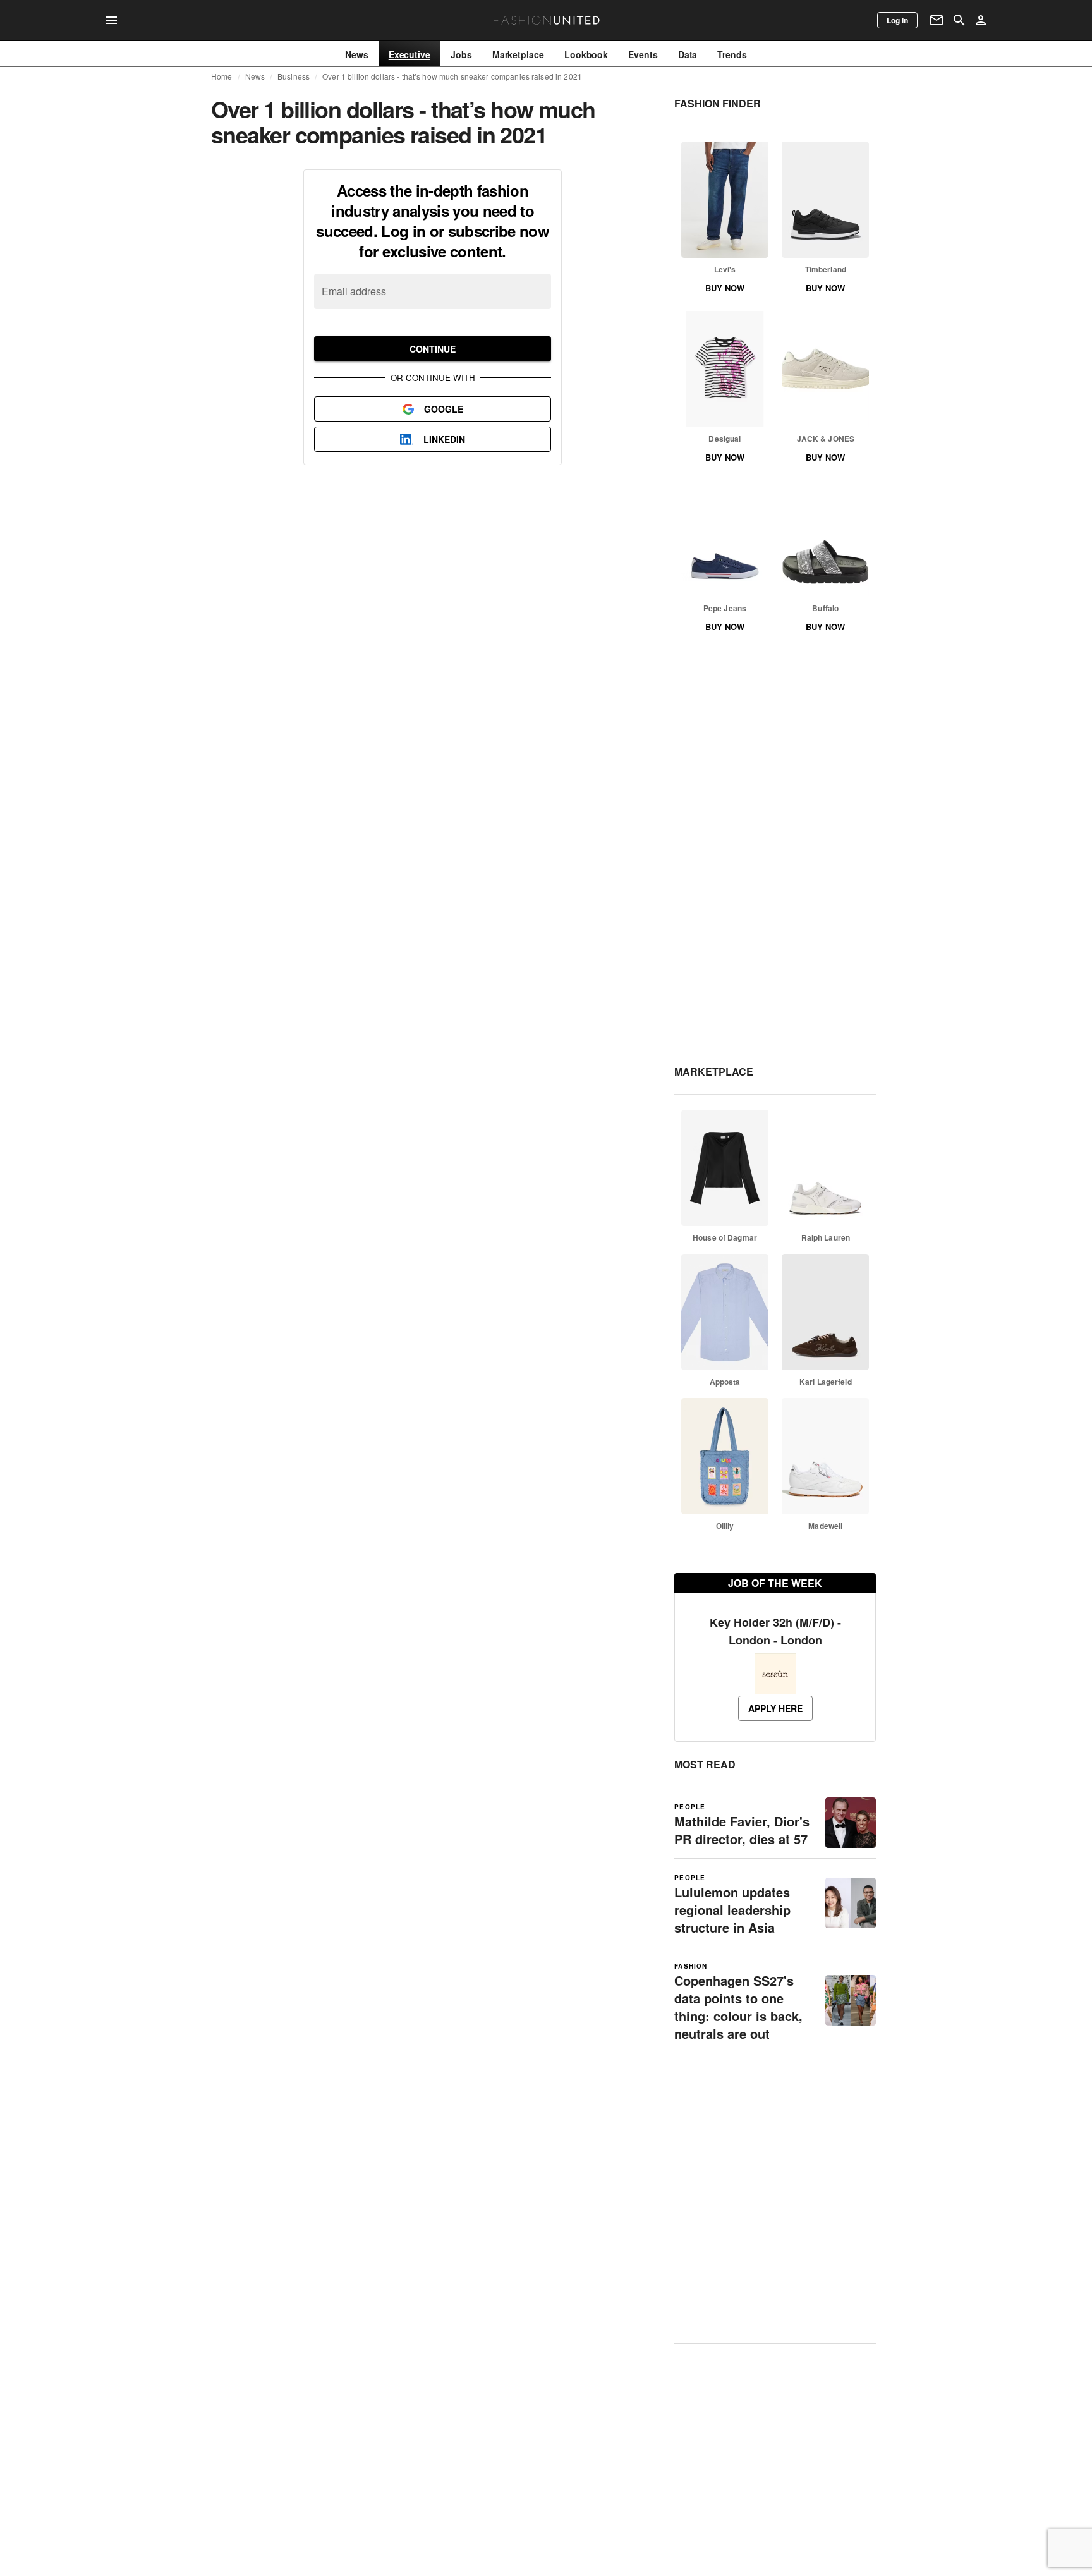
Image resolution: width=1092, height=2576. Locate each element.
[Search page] (959, 20)
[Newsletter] (937, 20)
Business (294, 76)
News (255, 76)
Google (444, 409)
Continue (433, 349)
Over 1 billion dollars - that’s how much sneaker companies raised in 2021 (452, 76)
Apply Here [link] (775, 1708)
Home (222, 76)
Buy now (725, 288)
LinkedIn (444, 439)
